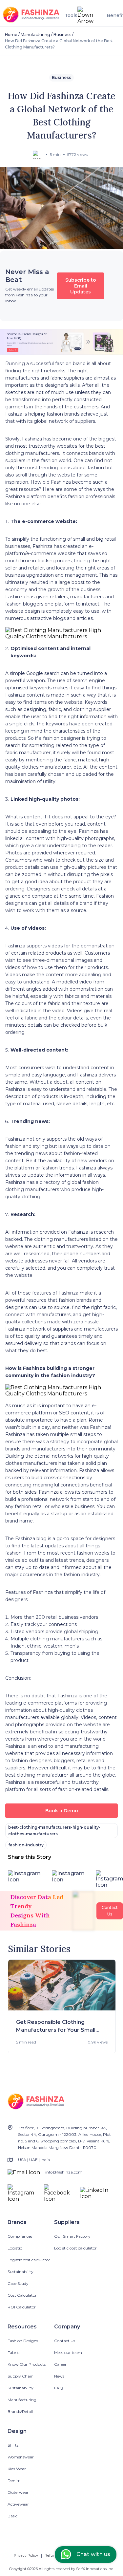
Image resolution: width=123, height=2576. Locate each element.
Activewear (18, 2504)
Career (60, 2364)
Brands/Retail (20, 2411)
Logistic (15, 2248)
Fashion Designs (23, 2341)
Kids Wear (17, 2469)
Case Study (18, 2283)
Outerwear (18, 2492)
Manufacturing (35, 35)
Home (11, 35)
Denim (14, 2481)
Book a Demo (62, 1811)
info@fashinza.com (64, 2172)
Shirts (13, 2445)
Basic (12, 2516)
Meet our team (68, 2352)
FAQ (59, 2388)
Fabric (13, 2352)
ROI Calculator (22, 2307)
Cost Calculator (22, 2295)
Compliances (20, 2236)
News (59, 2376)
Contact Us (65, 2341)
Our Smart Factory (72, 2236)
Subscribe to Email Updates (81, 286)
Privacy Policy (26, 2555)
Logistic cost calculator (29, 2260)
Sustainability (20, 2272)
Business (62, 35)
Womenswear (21, 2457)
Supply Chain (20, 2376)
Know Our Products (27, 2364)
